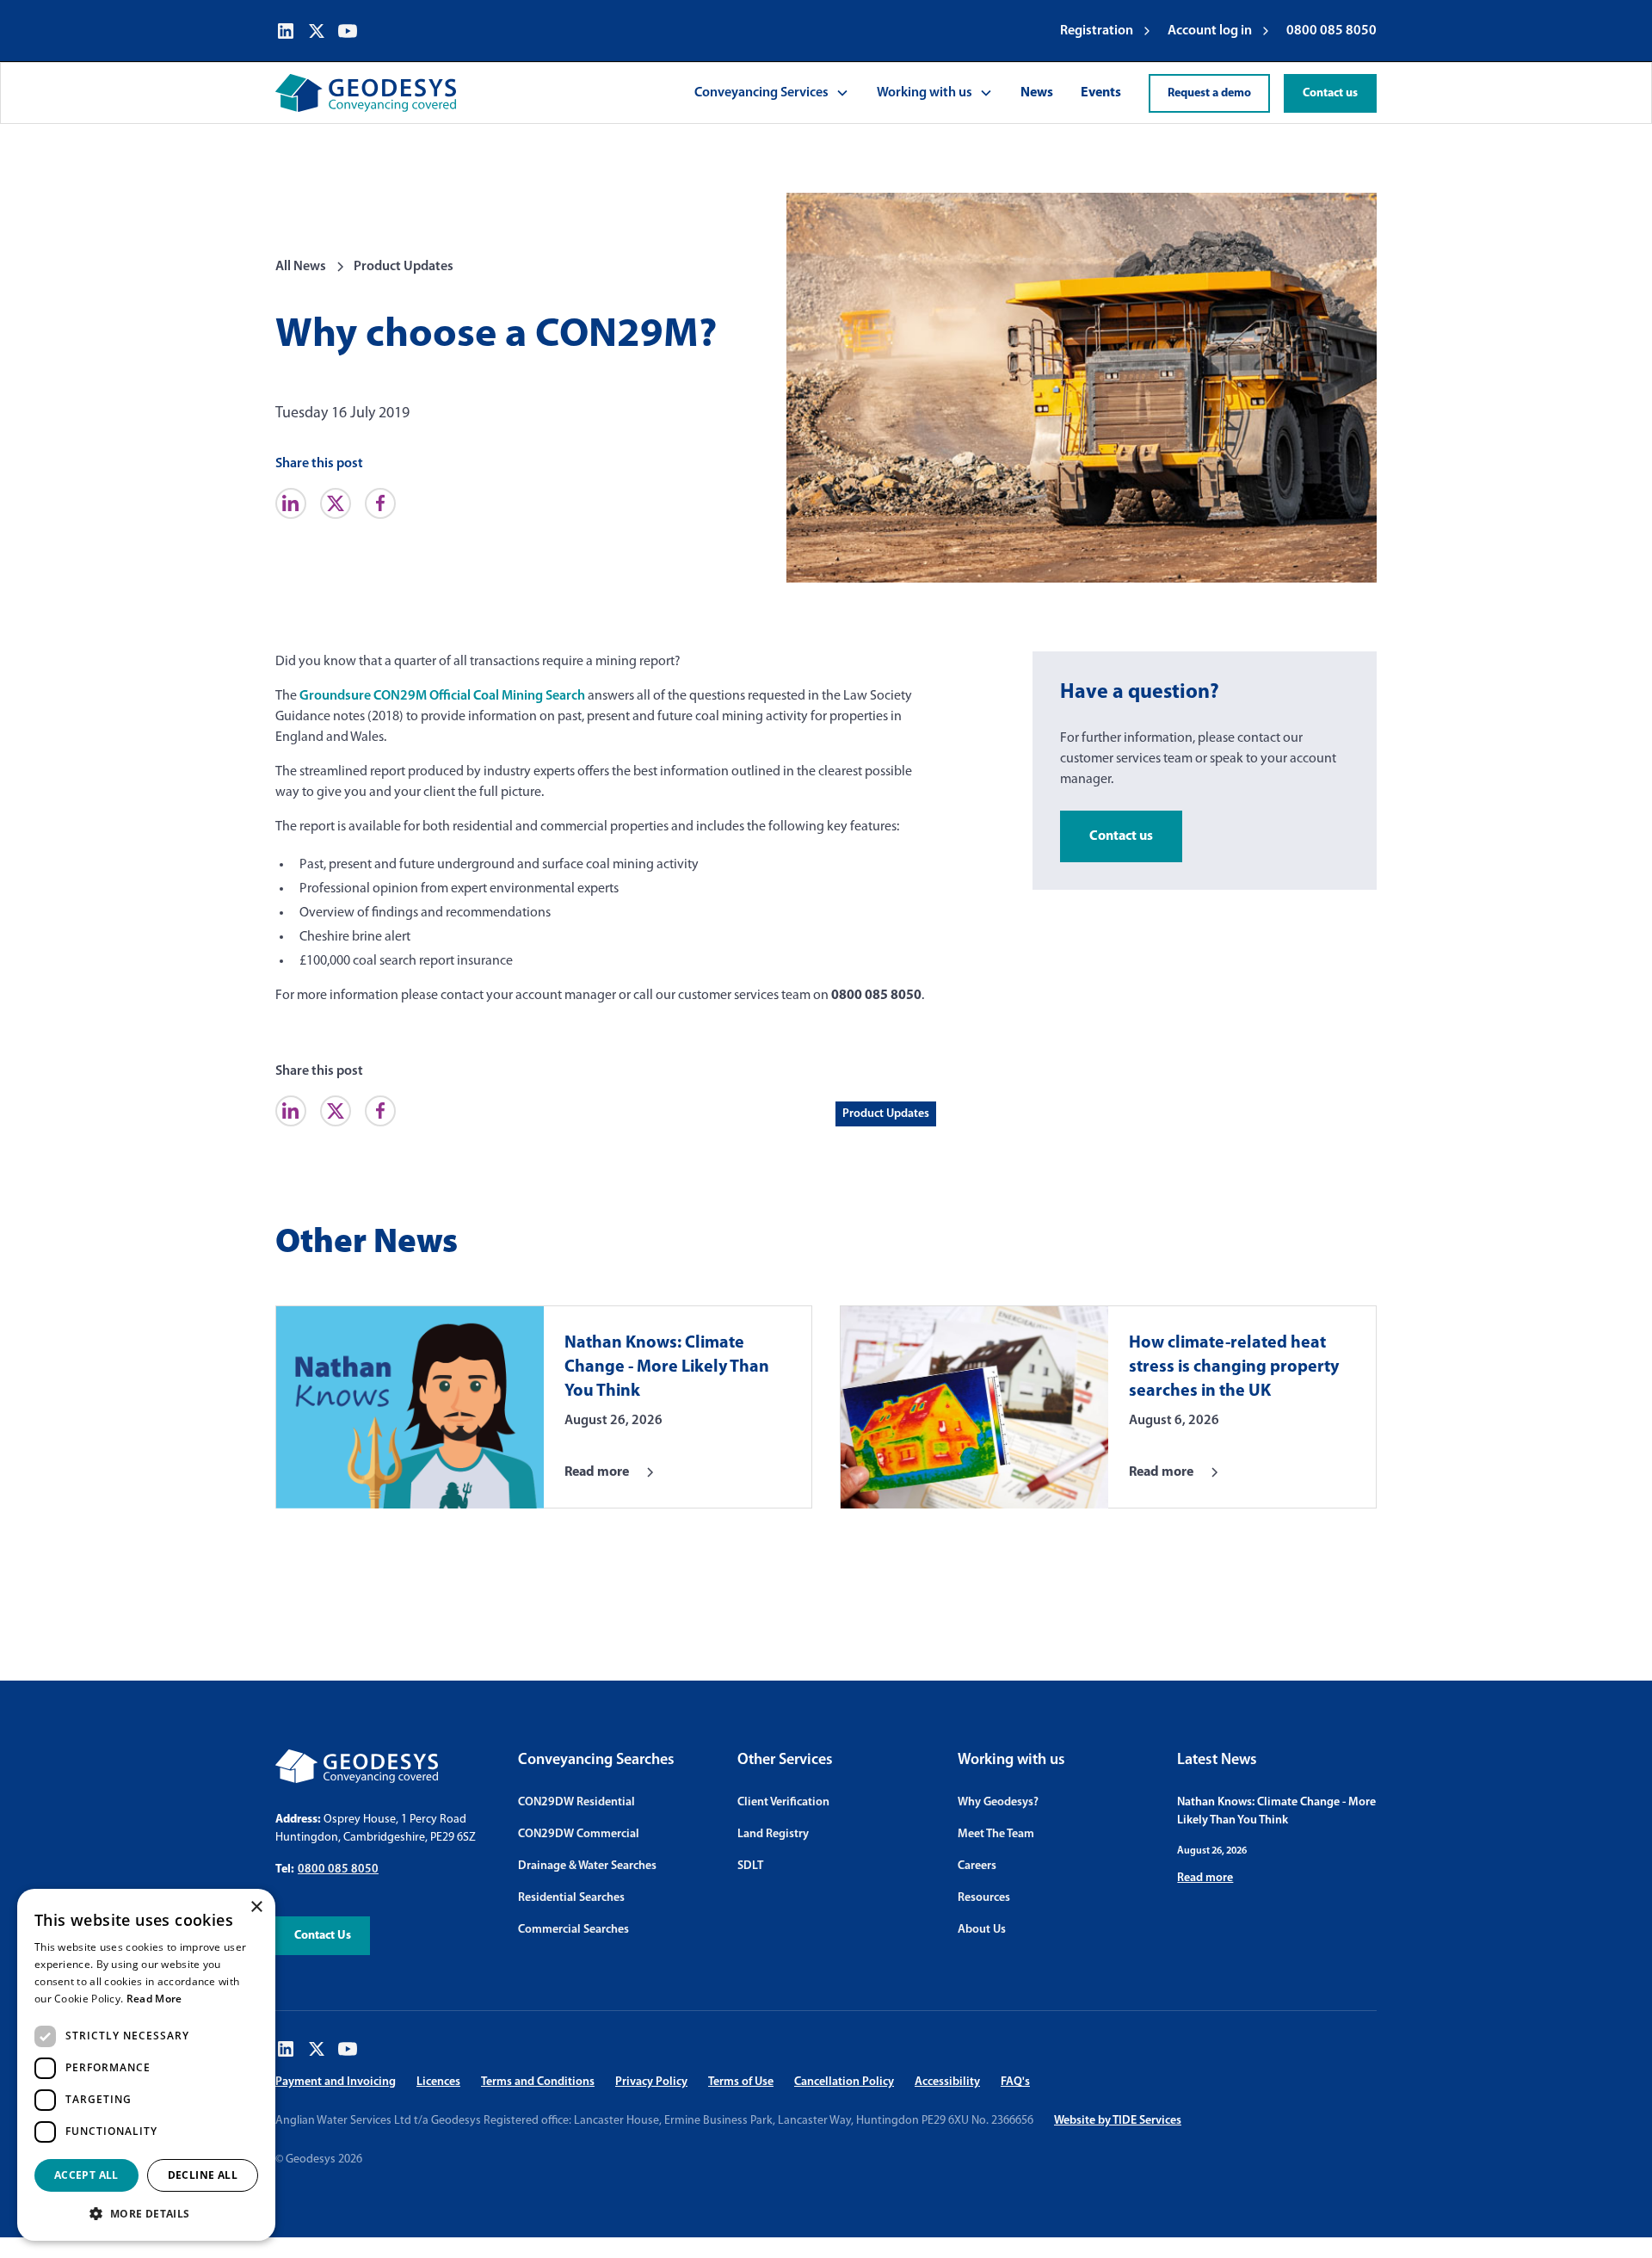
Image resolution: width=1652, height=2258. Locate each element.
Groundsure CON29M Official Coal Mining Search (442, 696)
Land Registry (773, 1834)
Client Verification (783, 1802)
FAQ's (1015, 2082)
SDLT (750, 1866)
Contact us (1330, 93)
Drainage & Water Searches (587, 1866)
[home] (366, 93)
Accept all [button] (86, 2175)
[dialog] (146, 2065)
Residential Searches (571, 1898)
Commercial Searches (573, 1930)
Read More (154, 1999)
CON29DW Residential (576, 1802)
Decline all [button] (203, 2175)
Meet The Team (996, 1834)
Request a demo (1209, 93)
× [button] (256, 1907)
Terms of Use (741, 2082)
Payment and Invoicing (336, 2082)
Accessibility (947, 2082)
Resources (984, 1898)
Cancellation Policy (844, 2082)
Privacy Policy (651, 2082)
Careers (977, 1866)
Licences (438, 2082)
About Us (982, 1930)
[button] (772, 93)
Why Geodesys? (998, 1802)
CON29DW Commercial (579, 1834)
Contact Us (323, 1936)
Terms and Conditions (538, 2082)
